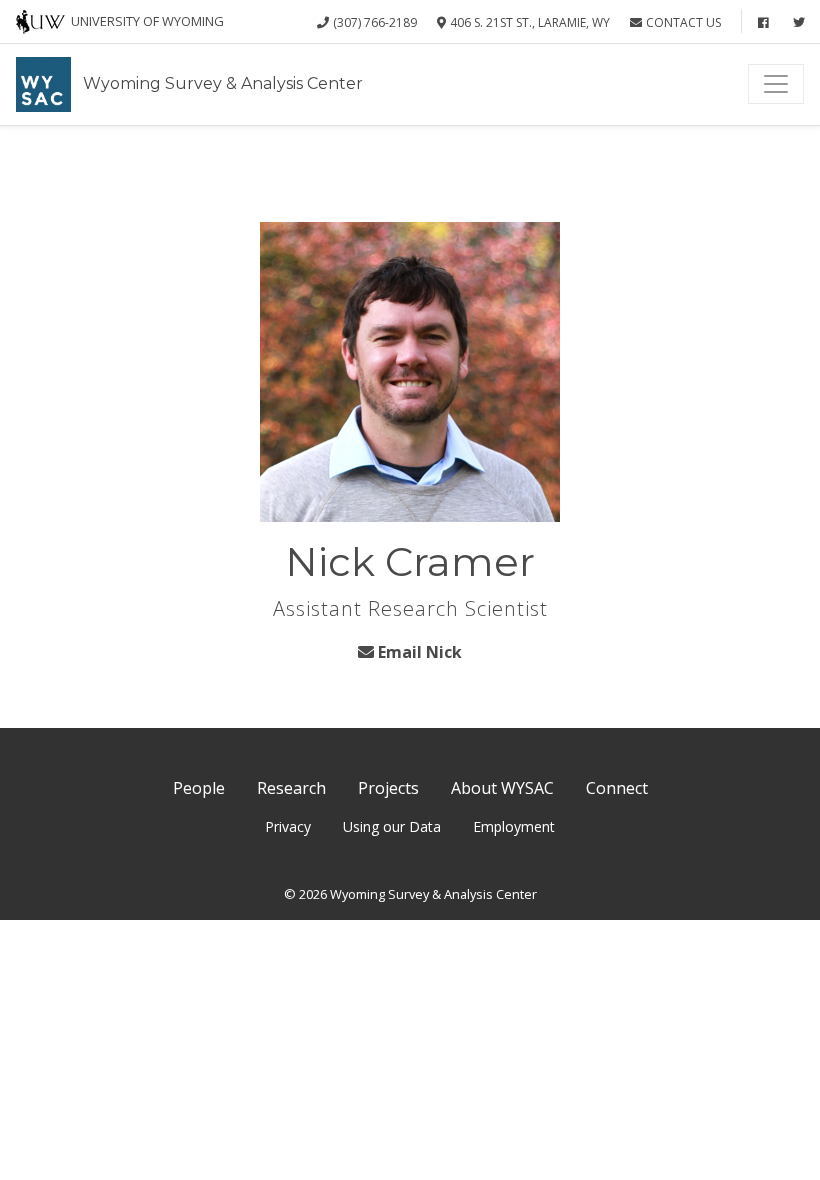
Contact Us (683, 22)
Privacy (288, 826)
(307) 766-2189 (375, 22)
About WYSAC (502, 788)
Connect (617, 788)
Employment (514, 826)
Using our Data (392, 826)
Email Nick (420, 652)
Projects (388, 788)
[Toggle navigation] (776, 84)
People (199, 788)
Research (291, 788)
